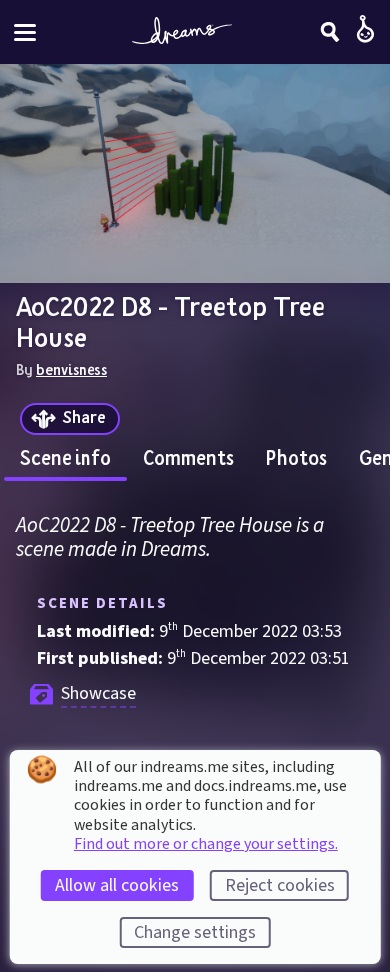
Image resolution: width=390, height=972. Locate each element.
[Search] (330, 32)
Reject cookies (280, 885)
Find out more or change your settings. (206, 844)
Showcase (98, 693)
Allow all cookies (117, 885)
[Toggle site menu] (25, 32)
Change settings (195, 932)
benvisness (71, 369)
